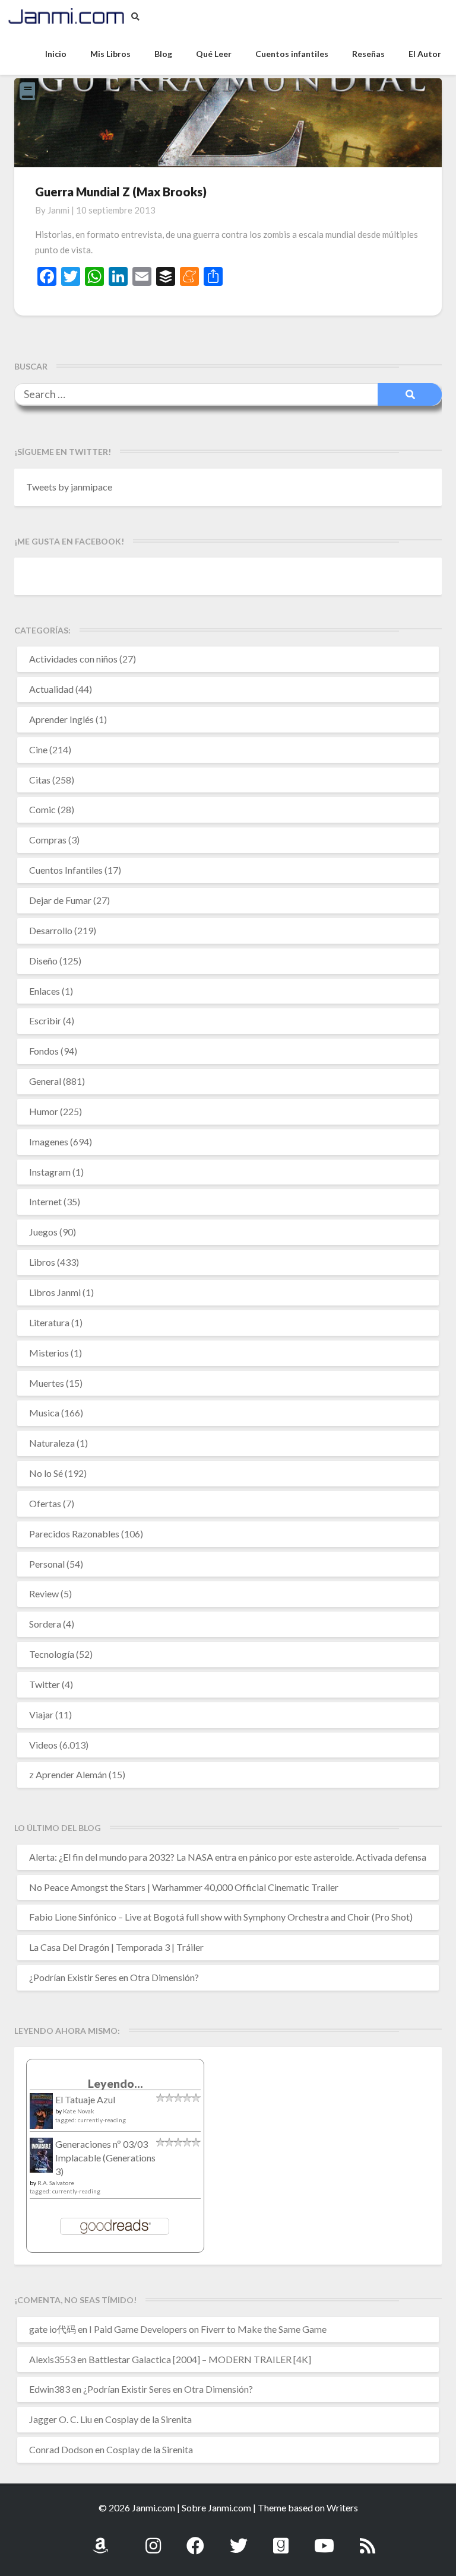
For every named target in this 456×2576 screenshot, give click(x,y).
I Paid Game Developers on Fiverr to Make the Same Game (208, 2329)
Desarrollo (51, 930)
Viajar (41, 1714)
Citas (40, 780)
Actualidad (51, 689)
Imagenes (49, 1141)
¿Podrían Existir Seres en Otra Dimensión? (114, 1977)
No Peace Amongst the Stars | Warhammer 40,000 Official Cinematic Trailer (184, 1887)
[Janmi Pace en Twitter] (239, 2539)
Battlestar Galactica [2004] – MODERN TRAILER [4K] (200, 2359)
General (45, 1081)
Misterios (49, 1353)
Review (44, 1593)
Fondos (44, 1051)
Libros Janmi (55, 1292)
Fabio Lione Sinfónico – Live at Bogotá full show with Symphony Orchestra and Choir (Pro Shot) (221, 1917)
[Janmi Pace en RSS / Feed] (368, 2539)
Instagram (50, 1172)
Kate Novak (79, 2111)
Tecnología (52, 1654)
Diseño (43, 961)
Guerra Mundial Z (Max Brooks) (121, 192)
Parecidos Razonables (74, 1534)
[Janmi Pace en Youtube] (324, 2539)
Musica (44, 1413)
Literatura (49, 1322)
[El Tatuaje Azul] (41, 2117)
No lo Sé (46, 1473)
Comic (42, 809)
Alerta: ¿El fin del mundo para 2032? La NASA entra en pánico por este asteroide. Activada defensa (228, 1857)
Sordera (45, 1624)
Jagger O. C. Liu (61, 2419)
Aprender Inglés (61, 719)
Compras (48, 840)
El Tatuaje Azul (85, 2099)
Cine (38, 749)
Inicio (56, 54)
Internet (45, 1201)
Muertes (47, 1383)
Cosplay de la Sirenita (148, 2419)
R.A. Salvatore (56, 2183)
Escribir (45, 1020)
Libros (42, 1262)
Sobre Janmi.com (216, 2507)
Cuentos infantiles (292, 54)
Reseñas (368, 54)
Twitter (45, 1684)
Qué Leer (214, 54)
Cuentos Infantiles (66, 870)
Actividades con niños (73, 659)
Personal (47, 1564)
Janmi (58, 210)
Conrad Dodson (61, 2449)
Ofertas (45, 1503)
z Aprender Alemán (68, 1774)
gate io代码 (53, 2329)
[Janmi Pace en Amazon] (100, 2539)
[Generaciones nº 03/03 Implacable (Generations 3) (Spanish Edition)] (41, 2159)
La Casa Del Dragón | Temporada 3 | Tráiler (116, 1947)
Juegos (43, 1232)
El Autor (425, 54)
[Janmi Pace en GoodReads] (281, 2539)
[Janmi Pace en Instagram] (153, 2539)
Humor (44, 1111)
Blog (163, 54)
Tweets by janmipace (69, 487)
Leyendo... (115, 2083)
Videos (43, 1745)
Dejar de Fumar (60, 900)
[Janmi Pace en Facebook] (195, 2539)
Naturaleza (52, 1443)
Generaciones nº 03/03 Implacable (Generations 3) (105, 2158)
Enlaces (45, 991)
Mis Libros (110, 54)
